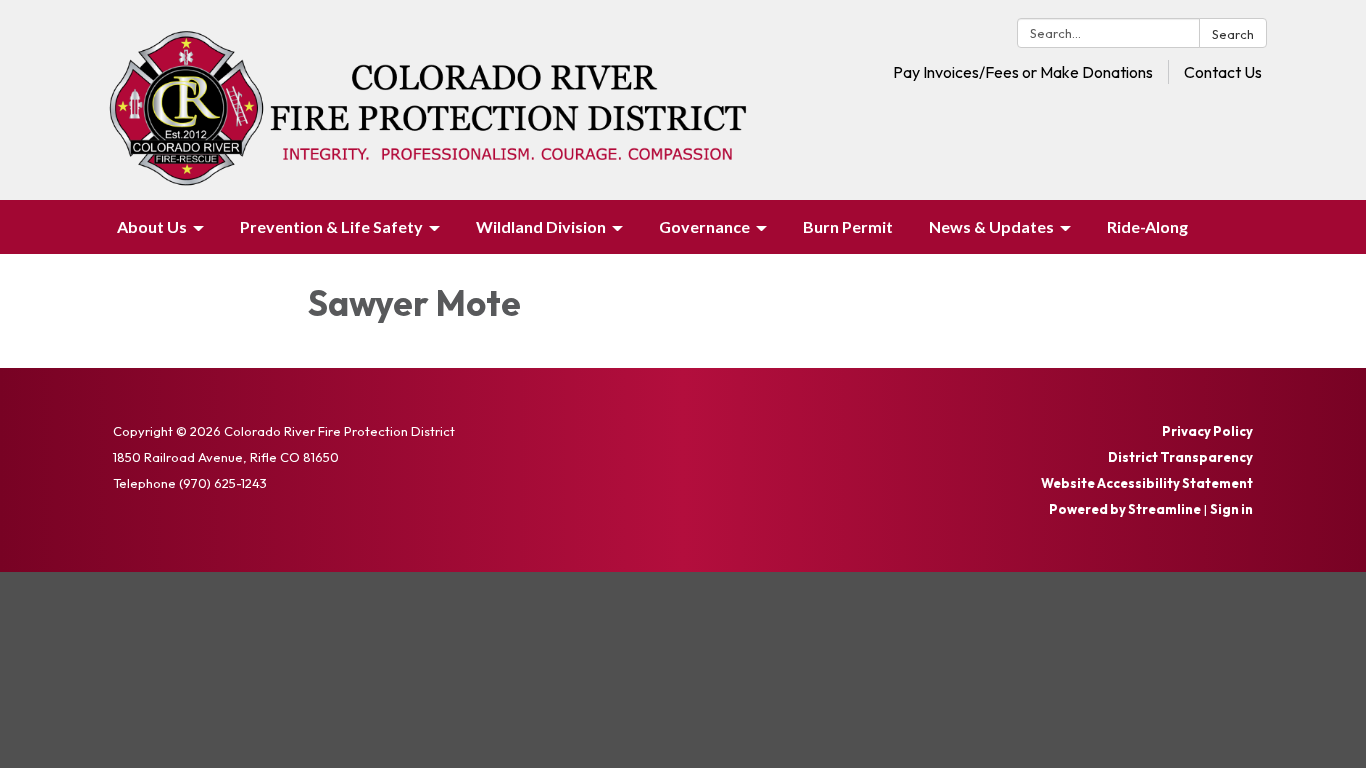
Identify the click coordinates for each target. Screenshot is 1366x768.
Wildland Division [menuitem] (541, 226)
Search (1233, 34)
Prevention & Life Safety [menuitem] (331, 226)
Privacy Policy (1207, 431)
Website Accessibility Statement (1147, 483)
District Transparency (1180, 457)
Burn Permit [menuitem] (848, 226)
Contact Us (1223, 72)
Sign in (1231, 509)
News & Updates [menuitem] (991, 226)
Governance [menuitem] (704, 226)
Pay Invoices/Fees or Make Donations (1023, 72)
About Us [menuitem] (152, 226)
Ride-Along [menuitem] (1147, 226)
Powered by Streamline (1125, 509)
